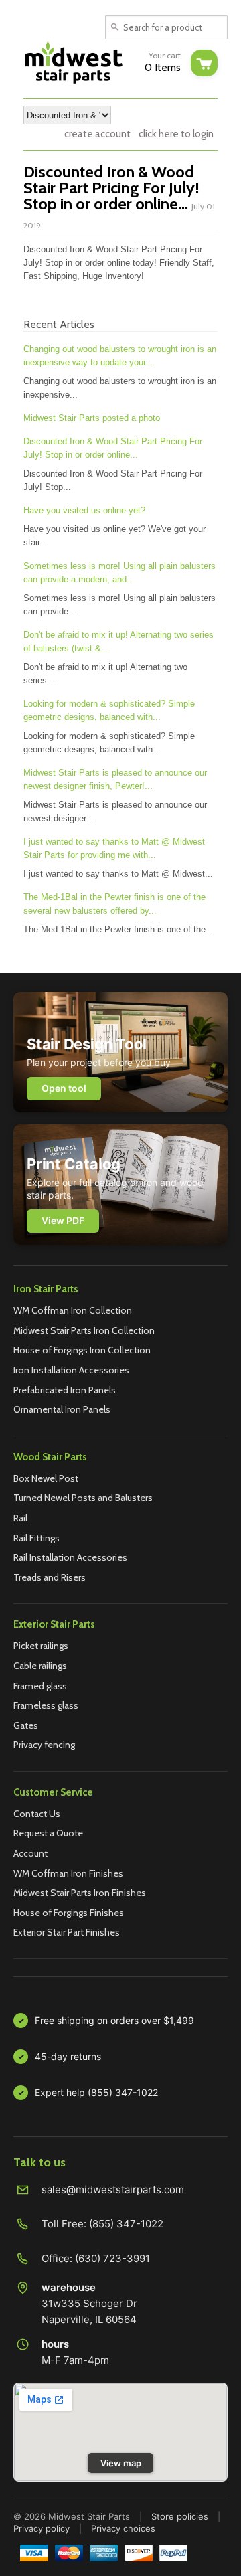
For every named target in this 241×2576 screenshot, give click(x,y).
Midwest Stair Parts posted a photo (92, 418)
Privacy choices (123, 2528)
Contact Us (37, 1814)
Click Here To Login (176, 134)
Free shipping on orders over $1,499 (114, 2020)
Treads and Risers (50, 1577)
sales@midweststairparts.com (113, 2189)
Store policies (180, 2516)
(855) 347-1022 (126, 2224)
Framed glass (40, 1686)
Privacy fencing (44, 1745)
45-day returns (68, 2056)
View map (121, 2463)
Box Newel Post (46, 1478)
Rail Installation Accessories (70, 1557)
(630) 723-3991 (112, 2258)
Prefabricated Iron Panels (65, 1390)
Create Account (97, 134)
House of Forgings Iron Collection (82, 1350)
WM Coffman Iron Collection (73, 1310)
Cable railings (40, 1666)
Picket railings (41, 1646)
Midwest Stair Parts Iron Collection (84, 1330)
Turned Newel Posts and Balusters (83, 1498)
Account (30, 1853)
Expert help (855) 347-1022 (96, 2092)
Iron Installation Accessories (71, 1370)
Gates (26, 1725)
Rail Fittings (36, 1538)
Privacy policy (42, 2528)
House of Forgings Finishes (69, 1913)
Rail (20, 1518)
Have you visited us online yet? (84, 510)
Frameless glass (46, 1705)
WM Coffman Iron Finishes (68, 1873)
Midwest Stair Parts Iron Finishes (80, 1893)
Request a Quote (48, 1833)
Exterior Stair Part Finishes (67, 1932)
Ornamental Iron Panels (62, 1409)
